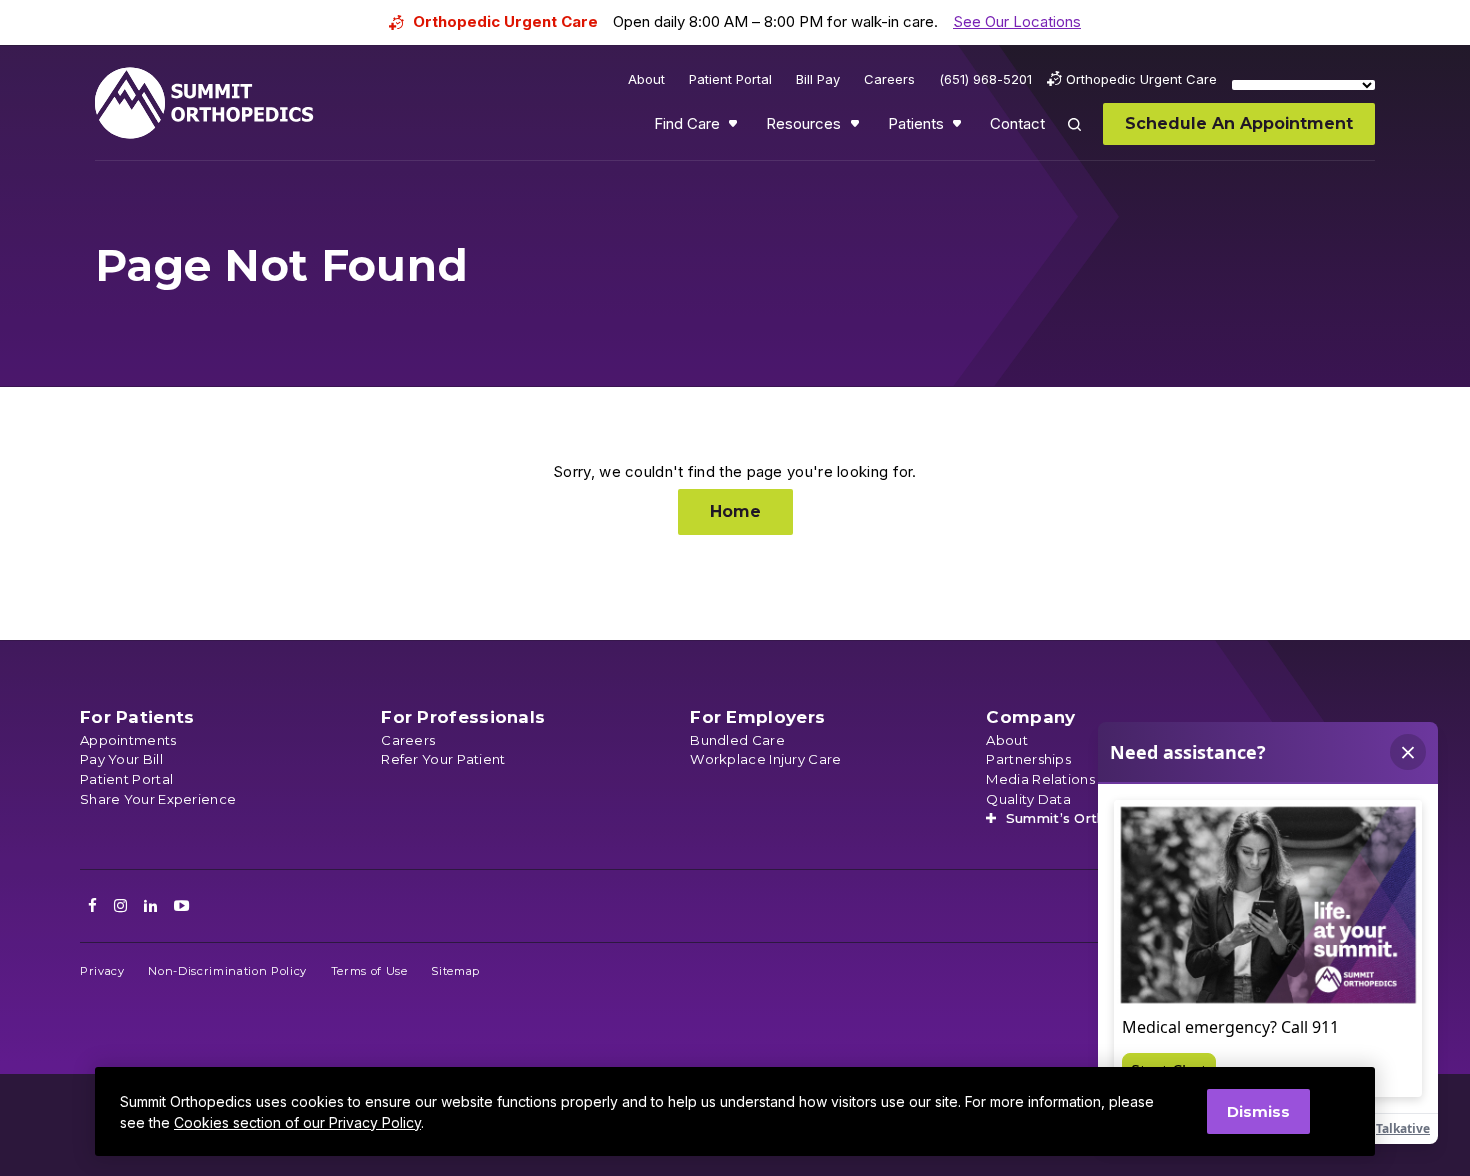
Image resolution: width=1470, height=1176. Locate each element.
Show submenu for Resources (857, 128)
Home (735, 511)
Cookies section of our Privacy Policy (297, 1122)
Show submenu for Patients (959, 128)
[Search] (1086, 138)
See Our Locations (1017, 21)
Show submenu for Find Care (735, 128)
